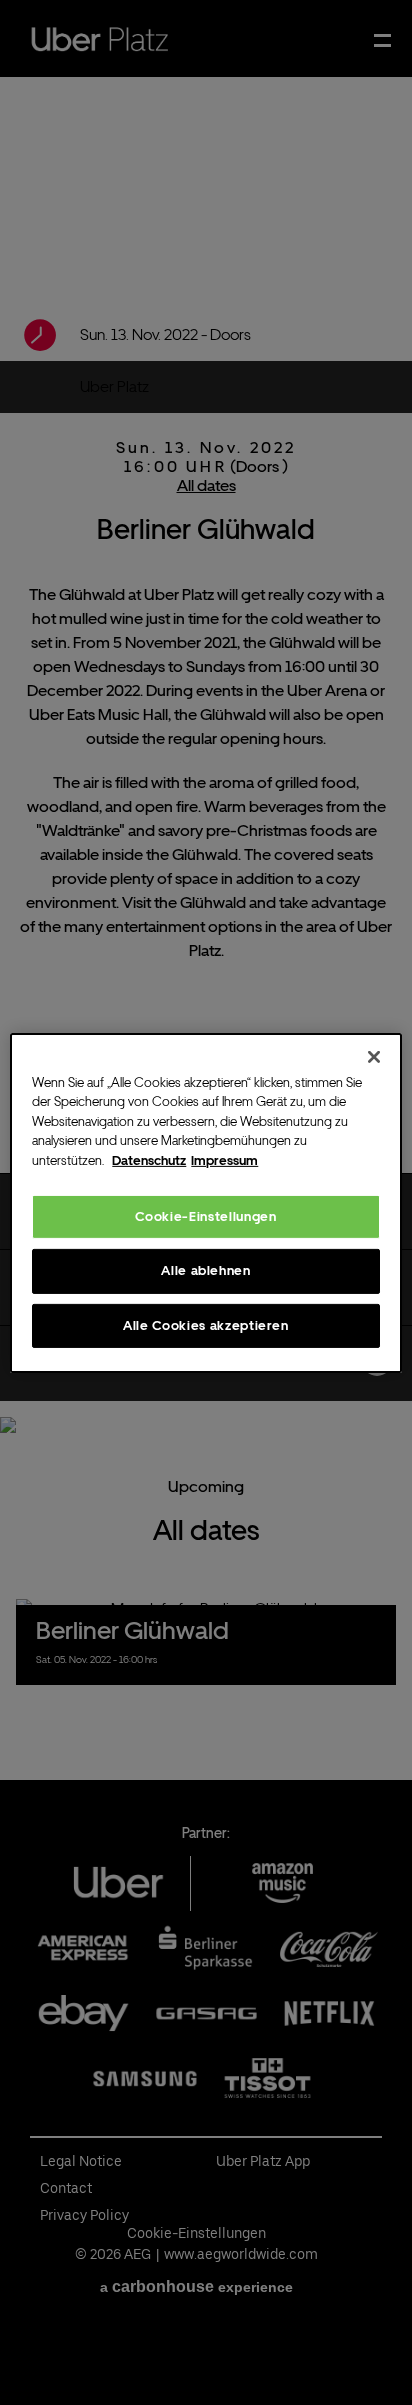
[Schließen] (374, 1056)
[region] (205, 1202)
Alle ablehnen (205, 1270)
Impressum (224, 1159)
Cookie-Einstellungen (205, 1216)
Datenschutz (149, 1159)
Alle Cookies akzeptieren (206, 1324)
